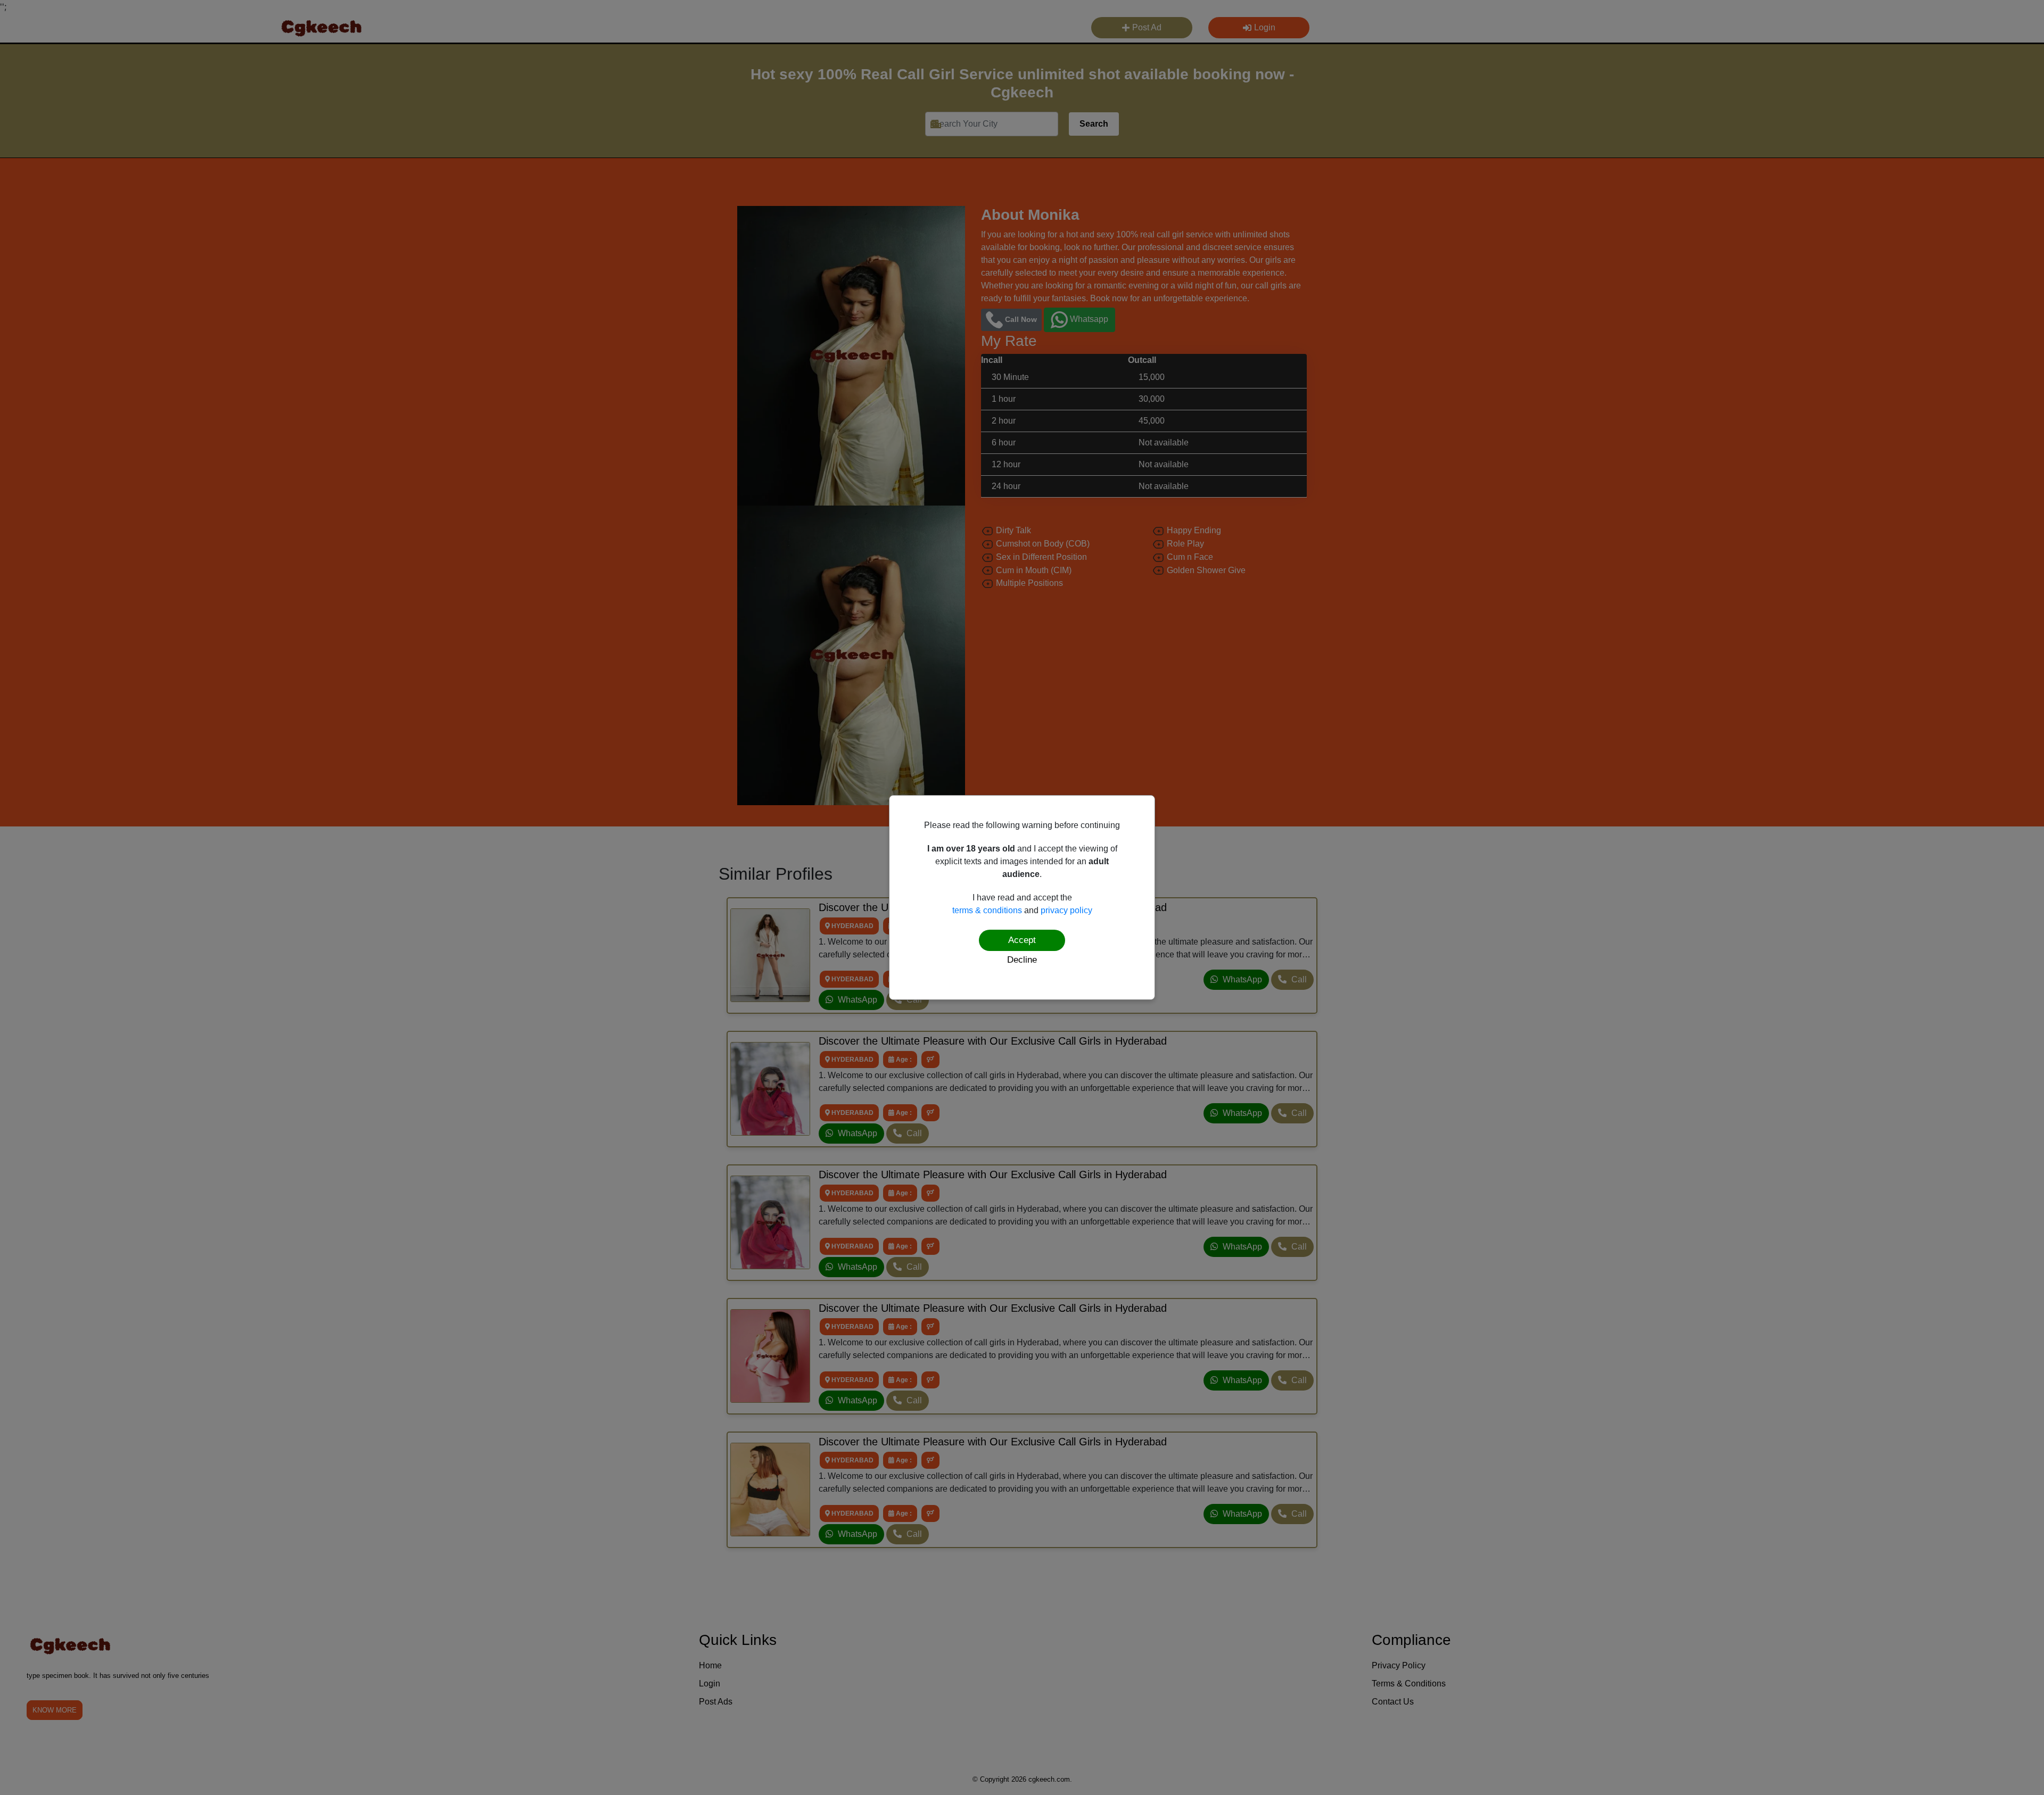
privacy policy (1066, 910)
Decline (1022, 960)
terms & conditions (987, 910)
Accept (1022, 940)
